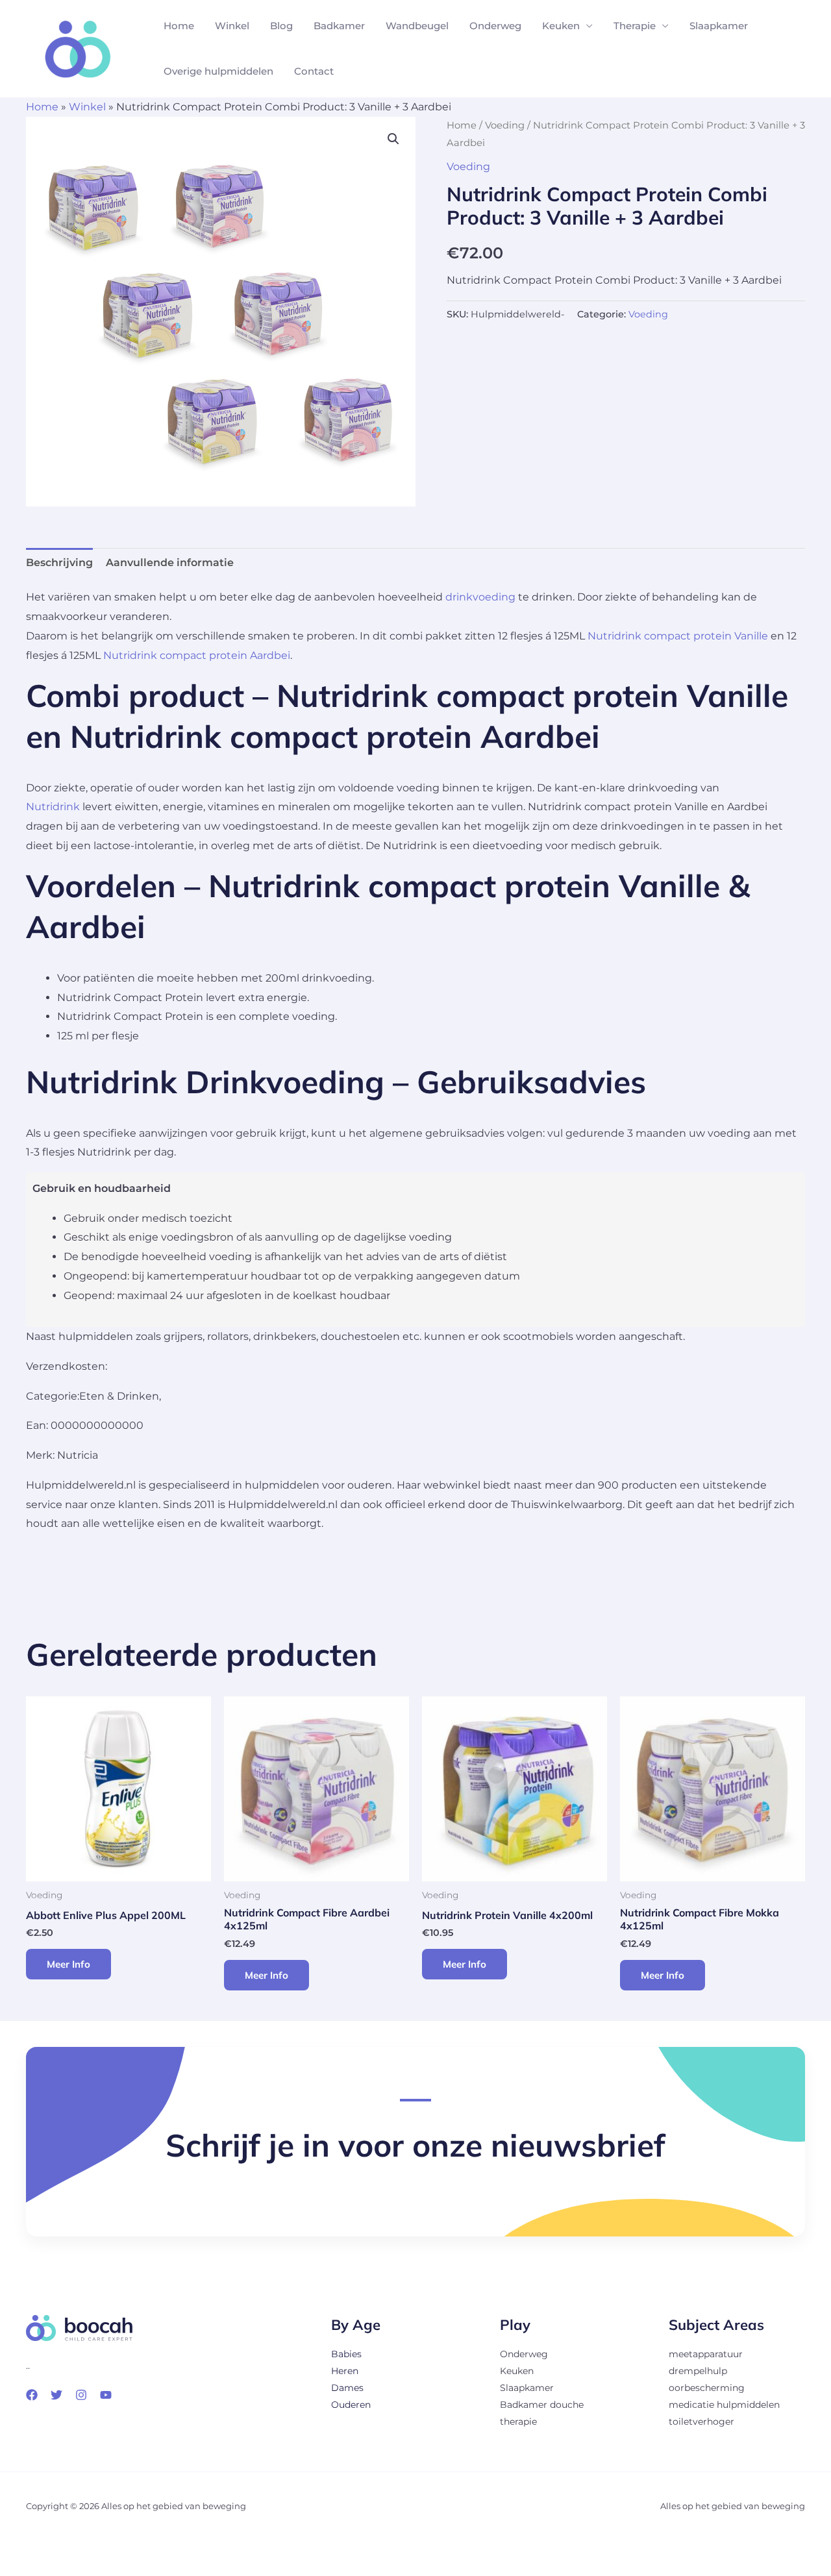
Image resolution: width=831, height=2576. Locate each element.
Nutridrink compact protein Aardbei (197, 655)
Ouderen (351, 2405)
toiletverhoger (701, 2421)
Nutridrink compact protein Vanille (678, 636)
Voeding (505, 125)
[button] (393, 139)
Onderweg (495, 26)
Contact (314, 71)
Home (179, 26)
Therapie (635, 26)
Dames (347, 2388)
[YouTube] (106, 2395)
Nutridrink (53, 807)
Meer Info (68, 1964)
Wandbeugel (417, 26)
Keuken (561, 26)
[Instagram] (81, 2395)
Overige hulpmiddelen (218, 71)
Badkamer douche (542, 2405)
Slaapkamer (719, 26)
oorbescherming (707, 2388)
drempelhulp (698, 2371)
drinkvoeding (480, 597)
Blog (281, 26)
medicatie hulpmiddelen (724, 2405)
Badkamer (339, 26)
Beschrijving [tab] (59, 563)
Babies (346, 2354)
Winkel (232, 26)
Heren (345, 2371)
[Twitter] (56, 2395)
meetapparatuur (706, 2354)
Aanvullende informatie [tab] (170, 563)
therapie (518, 2421)
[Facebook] (32, 2395)
